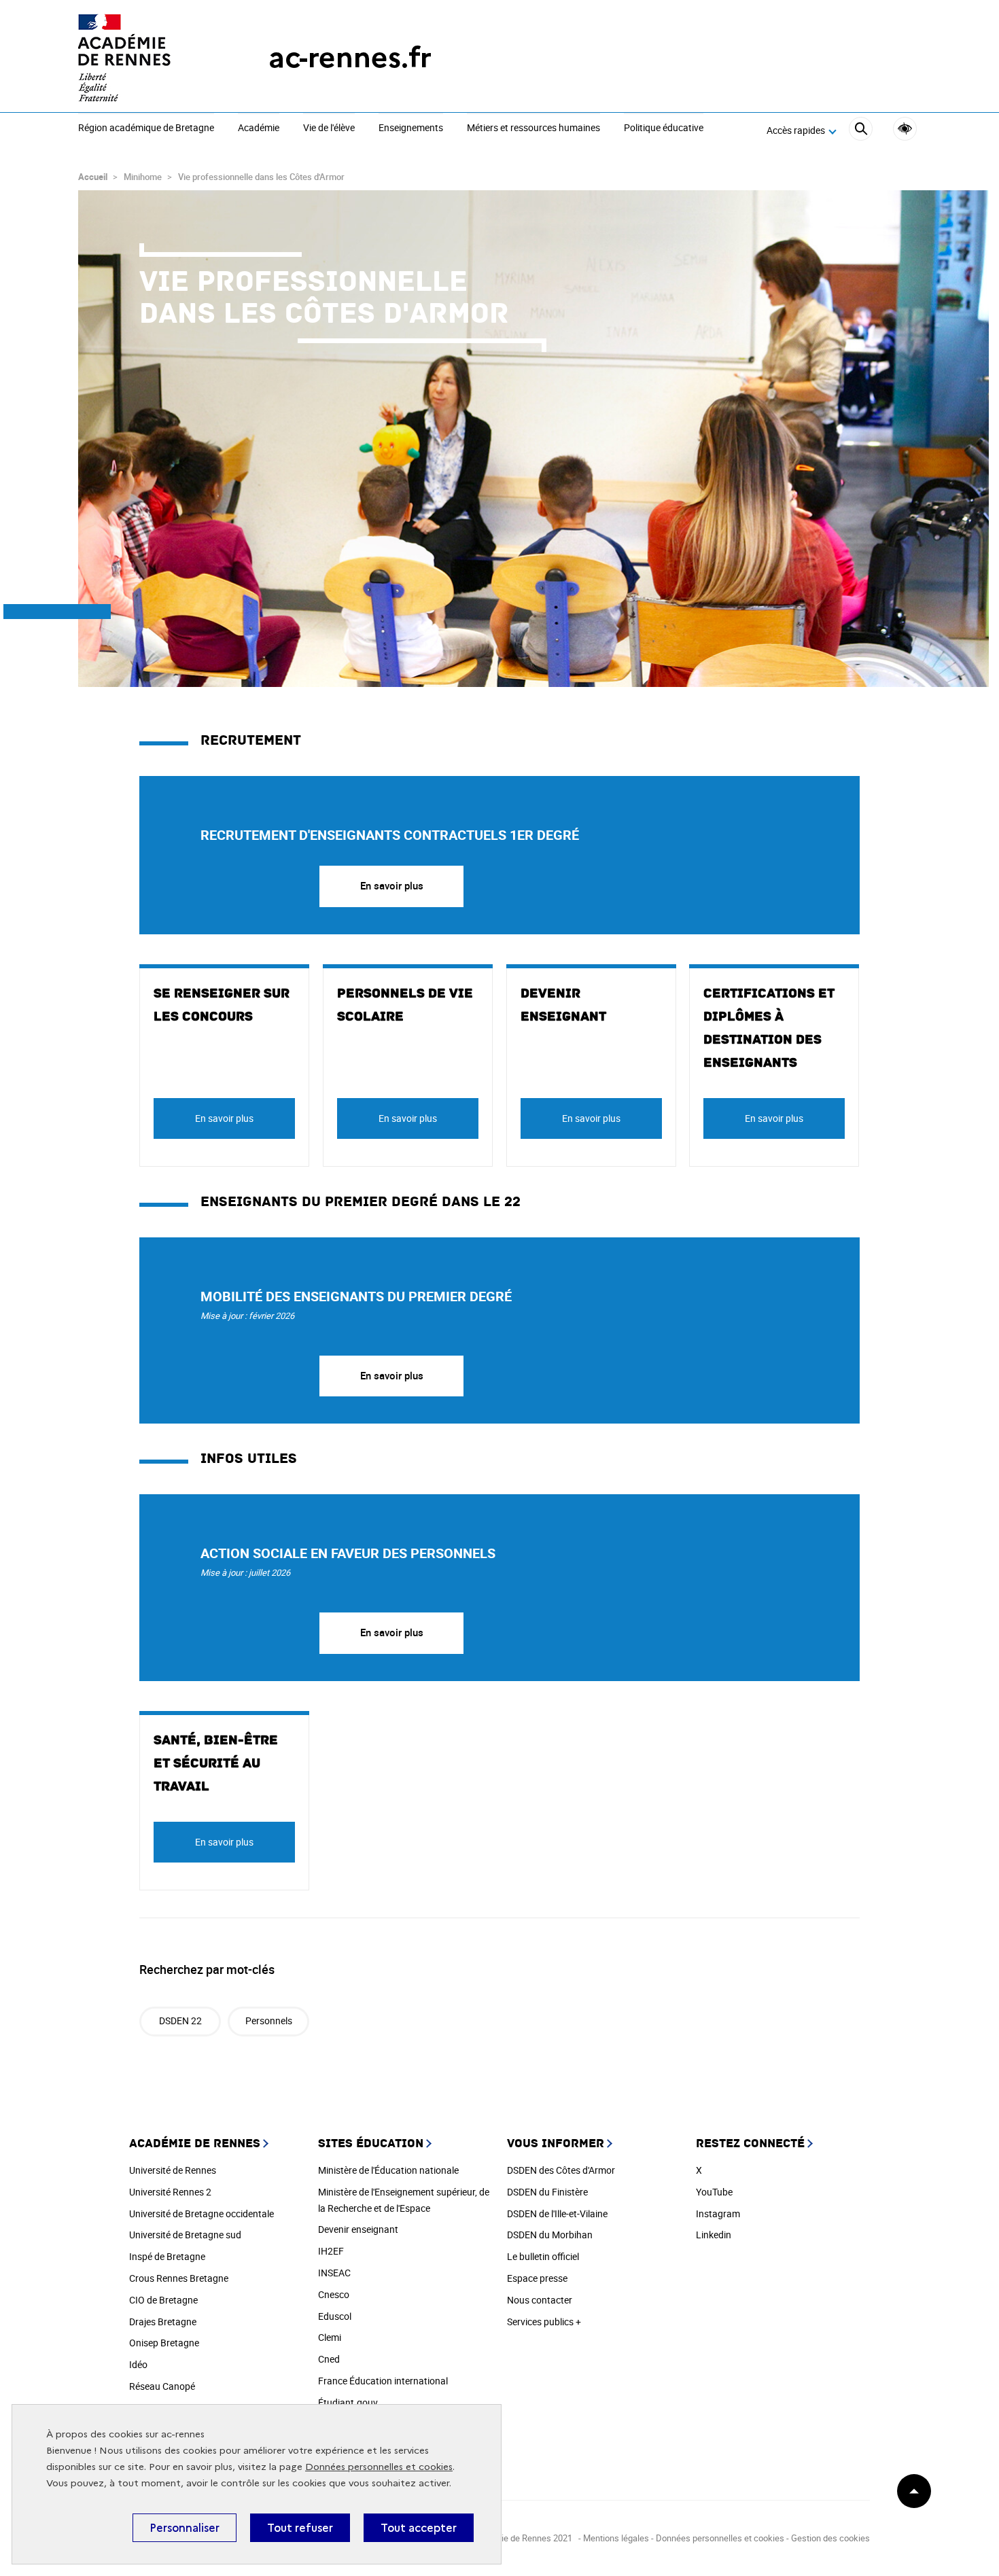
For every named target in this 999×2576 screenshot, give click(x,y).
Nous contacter (540, 2300)
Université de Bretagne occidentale (201, 2213)
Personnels (269, 2021)
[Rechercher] (861, 131)
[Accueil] (146, 58)
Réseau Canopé (162, 2386)
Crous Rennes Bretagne (179, 2278)
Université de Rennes (173, 2170)
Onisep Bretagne (164, 2343)
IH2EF (331, 2251)
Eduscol (335, 2316)
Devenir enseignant (358, 2229)
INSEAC (334, 2273)
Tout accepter (419, 2528)
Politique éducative (664, 128)
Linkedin (714, 2235)
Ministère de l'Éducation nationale (388, 2170)
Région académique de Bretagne (146, 128)
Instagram (718, 2213)
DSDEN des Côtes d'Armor (561, 2170)
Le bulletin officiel (543, 2256)
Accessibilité (905, 129)
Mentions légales (616, 2538)
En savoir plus (392, 885)
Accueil (93, 177)
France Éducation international (383, 2381)
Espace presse (537, 2278)
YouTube (714, 2192)
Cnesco (334, 2294)
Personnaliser (185, 2528)
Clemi (330, 2337)
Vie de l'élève (329, 128)
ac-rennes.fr (350, 57)
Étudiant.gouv (348, 2402)
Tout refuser (300, 2528)
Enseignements (411, 128)
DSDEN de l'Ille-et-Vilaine (557, 2213)
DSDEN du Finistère (547, 2192)
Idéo (138, 2364)
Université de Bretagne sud (185, 2235)
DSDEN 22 (180, 2021)
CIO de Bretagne (163, 2300)
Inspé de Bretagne (167, 2256)
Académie (259, 128)
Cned (329, 2359)
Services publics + (544, 2322)
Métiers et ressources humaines (533, 128)
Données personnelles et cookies (379, 2467)
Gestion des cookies (830, 2538)
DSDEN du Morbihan (550, 2235)
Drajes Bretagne (163, 2322)
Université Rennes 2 (170, 2192)
